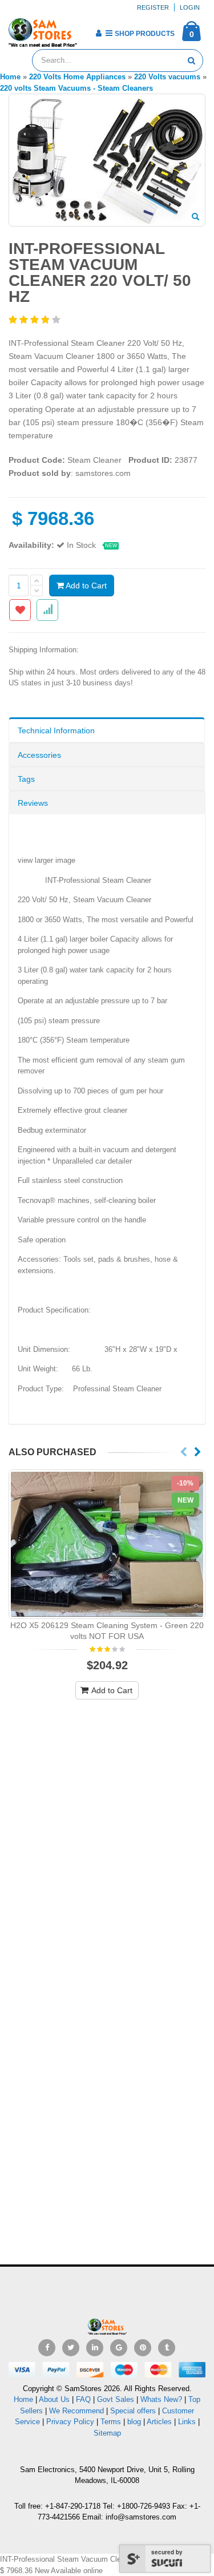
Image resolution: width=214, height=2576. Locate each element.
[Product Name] (107, 1544)
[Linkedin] (95, 2348)
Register (153, 7)
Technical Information (56, 730)
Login (190, 7)
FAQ (83, 2399)
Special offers (133, 2411)
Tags (26, 779)
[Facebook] (47, 2348)
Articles (159, 2422)
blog (134, 2422)
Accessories (39, 755)
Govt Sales (116, 2399)
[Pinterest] (143, 2348)
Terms (112, 2422)
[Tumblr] (167, 2348)
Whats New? (161, 2399)
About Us (54, 2399)
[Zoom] (195, 217)
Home (23, 2399)
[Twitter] (71, 2348)
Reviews (33, 803)
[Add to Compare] (47, 610)
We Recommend (76, 2411)
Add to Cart (85, 586)
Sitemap (107, 2433)
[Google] (119, 2348)
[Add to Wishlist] (20, 610)
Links (187, 2422)
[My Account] (98, 33)
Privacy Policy (70, 2422)
